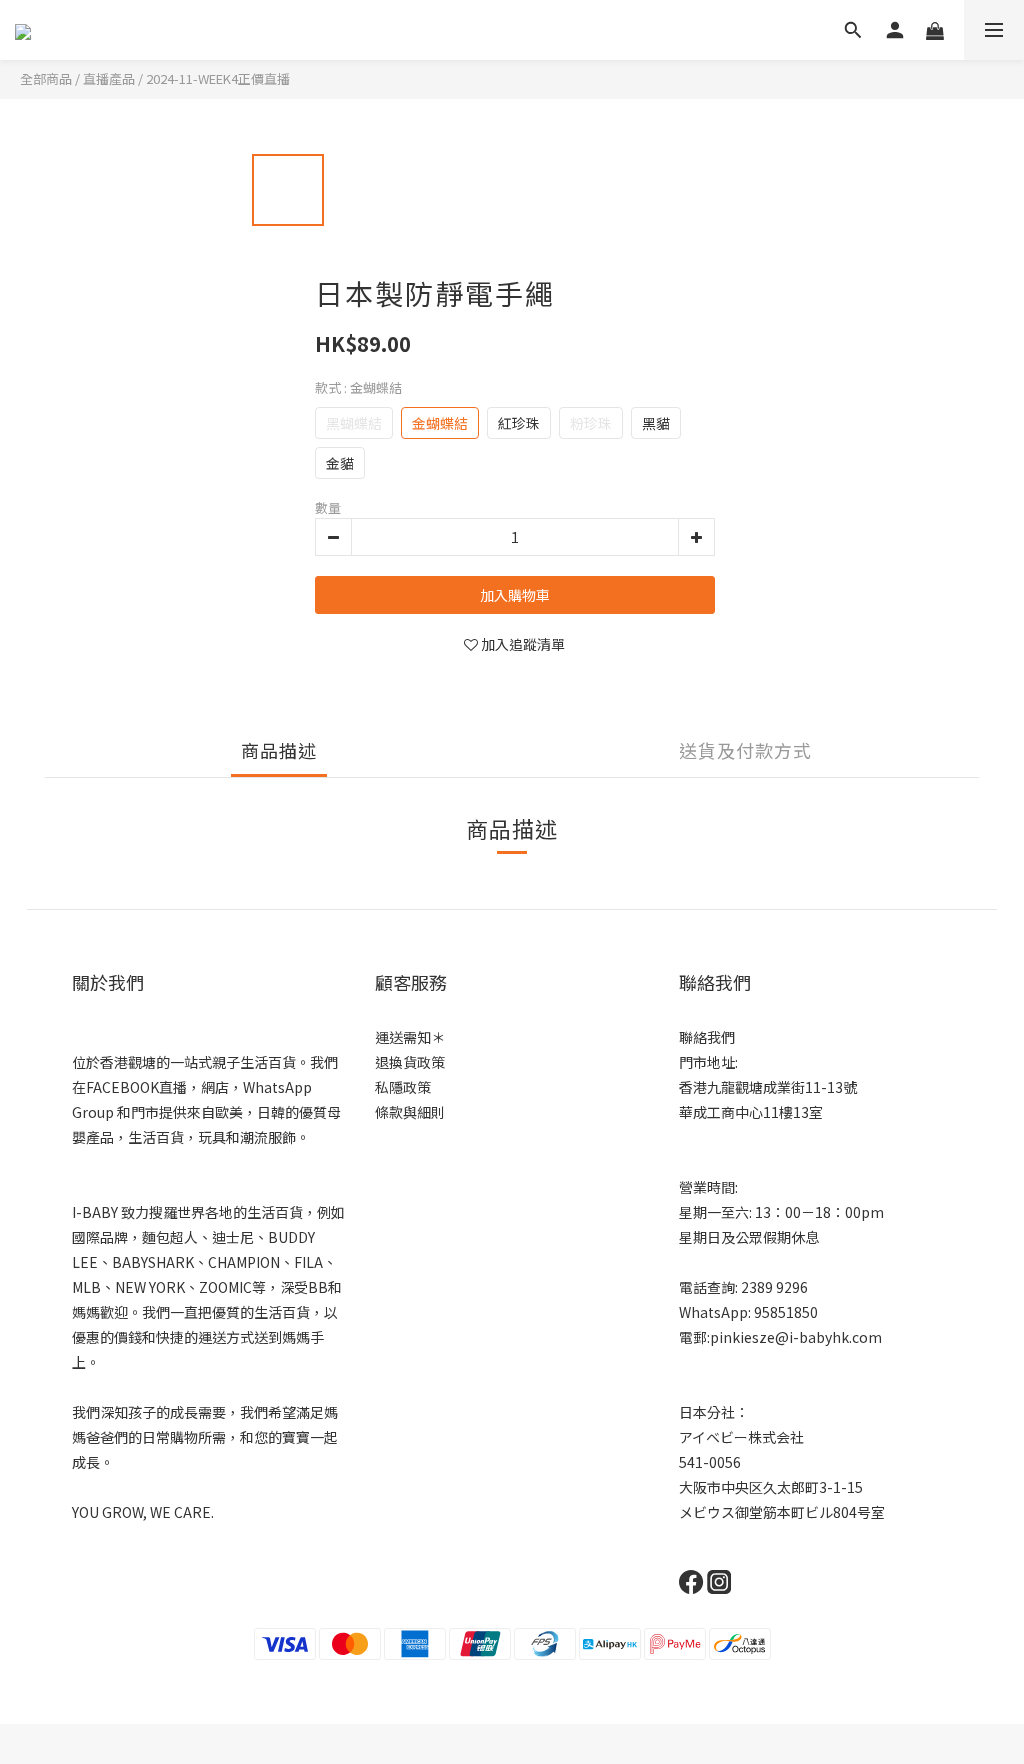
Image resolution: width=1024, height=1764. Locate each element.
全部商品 (46, 78)
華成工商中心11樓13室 (751, 1112)
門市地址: (708, 1062)
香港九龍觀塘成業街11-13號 (768, 1087)
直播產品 (109, 78)
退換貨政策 (410, 1062)
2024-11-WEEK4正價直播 (218, 78)
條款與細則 (410, 1112)
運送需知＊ (410, 1037)
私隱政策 (403, 1087)
